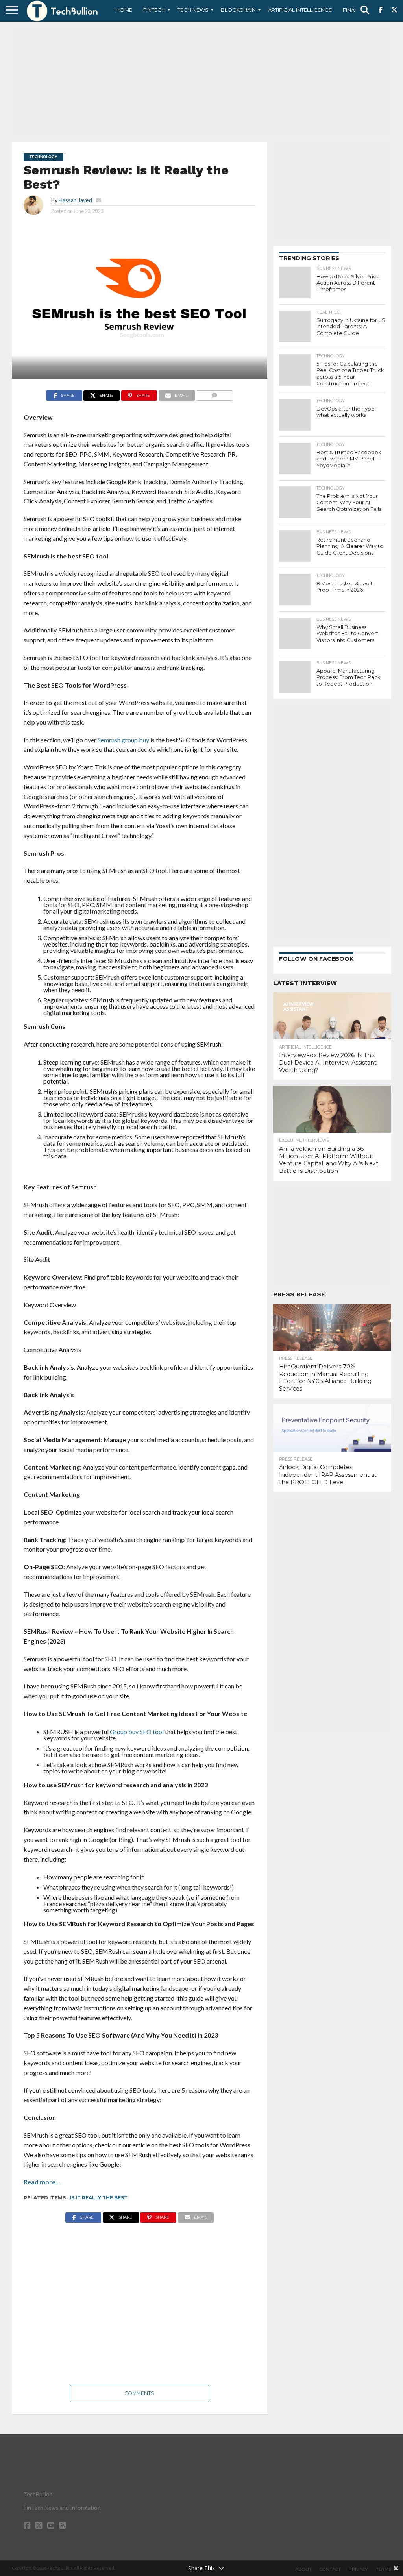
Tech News (193, 10)
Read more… (42, 2182)
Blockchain (238, 10)
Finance (354, 10)
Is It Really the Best (99, 2198)
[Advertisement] (201, 81)
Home (124, 10)
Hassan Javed (75, 200)
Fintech (154, 10)
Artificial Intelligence (300, 10)
